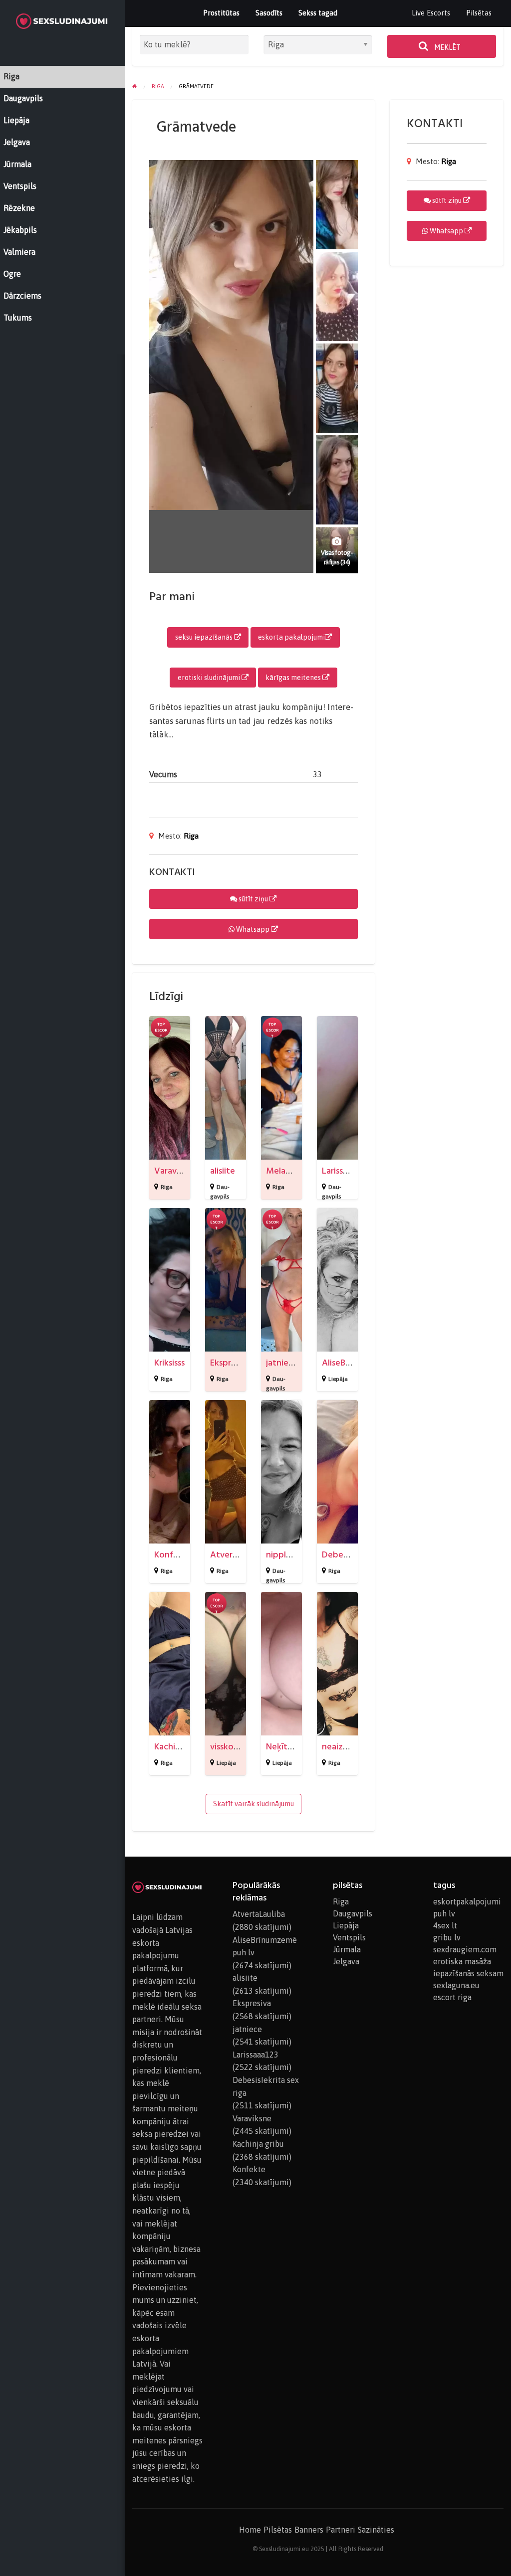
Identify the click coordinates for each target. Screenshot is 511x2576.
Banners (309, 2530)
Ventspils (349, 1937)
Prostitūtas (221, 13)
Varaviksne (175, 1171)
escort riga (452, 1997)
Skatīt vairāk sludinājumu (254, 1804)
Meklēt (447, 47)
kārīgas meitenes (294, 678)
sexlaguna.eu (456, 1985)
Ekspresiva (230, 1363)
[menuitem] (431, 13)
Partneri (341, 2530)
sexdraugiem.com (465, 1949)
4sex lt (445, 1925)
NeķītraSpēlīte (294, 1747)
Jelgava (346, 1961)
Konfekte (173, 1555)
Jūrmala (347, 1949)
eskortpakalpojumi (467, 1901)
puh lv (444, 1913)
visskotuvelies (237, 1747)
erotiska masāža (462, 1961)
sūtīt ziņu (253, 899)
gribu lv (447, 1937)
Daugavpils (353, 1913)
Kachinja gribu (182, 1747)
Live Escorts (431, 13)
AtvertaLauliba (240, 1555)
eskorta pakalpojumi (291, 637)
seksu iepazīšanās (205, 637)
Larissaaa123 (346, 1171)
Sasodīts (269, 13)
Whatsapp (253, 929)
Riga (191, 836)
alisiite (223, 1171)
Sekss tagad (318, 13)
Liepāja (338, 1379)
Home (250, 2530)
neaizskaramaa (350, 1747)
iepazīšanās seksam (468, 1973)
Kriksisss (169, 1363)
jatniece (282, 1363)
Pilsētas (479, 13)
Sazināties (376, 2530)
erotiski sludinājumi (210, 678)
